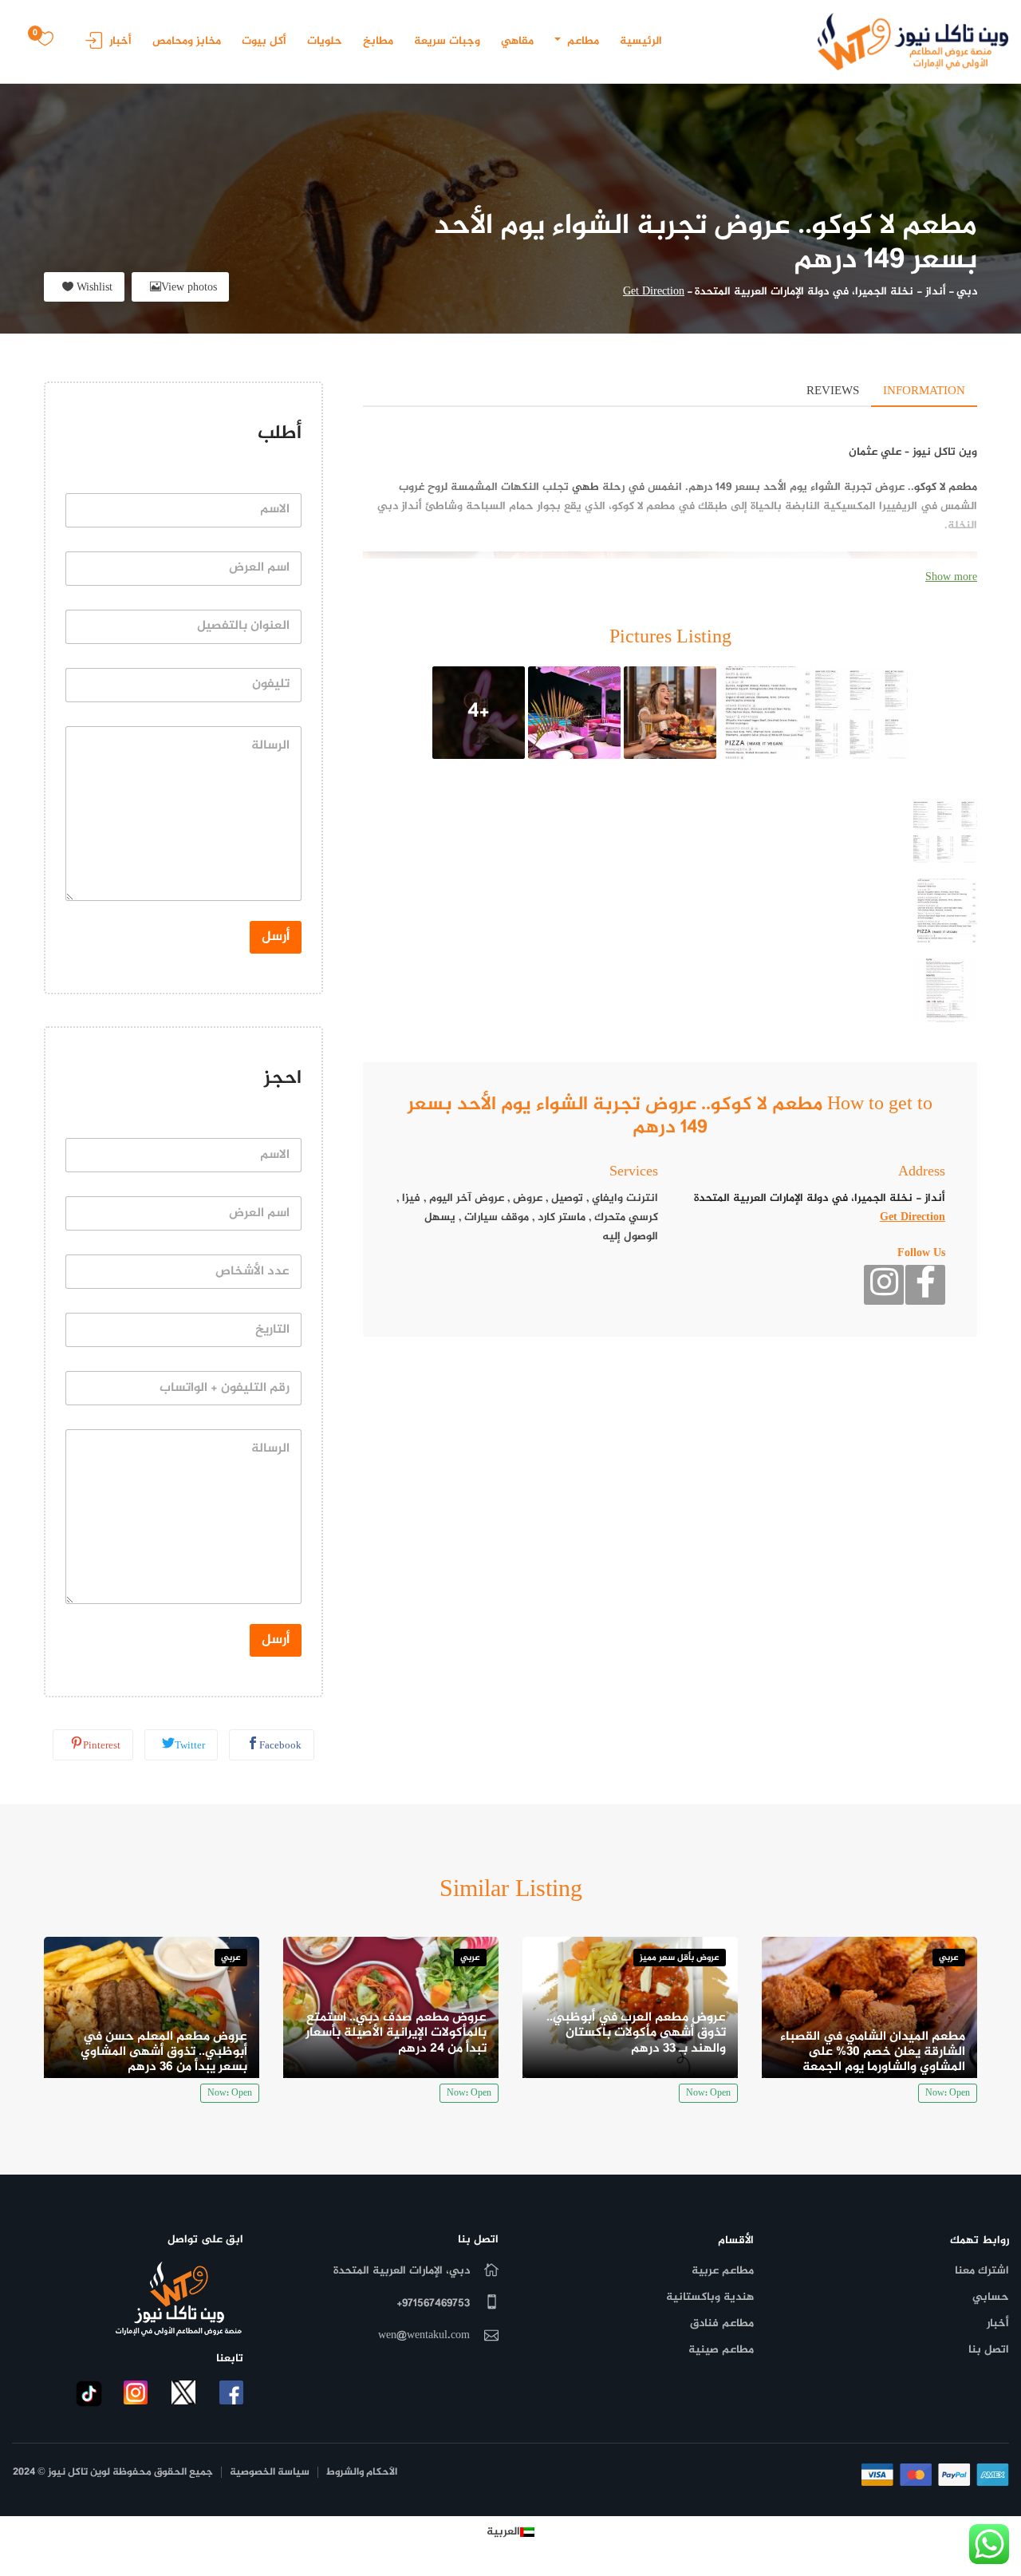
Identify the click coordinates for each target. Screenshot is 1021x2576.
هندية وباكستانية (710, 2297)
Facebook (280, 1746)
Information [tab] (924, 391)
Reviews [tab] (833, 391)
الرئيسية (641, 41)
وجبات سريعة (447, 41)
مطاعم (581, 41)
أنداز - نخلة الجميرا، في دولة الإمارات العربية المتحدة (820, 292)
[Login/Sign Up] (90, 46)
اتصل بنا (989, 2350)
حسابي (991, 2297)
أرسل (276, 937)
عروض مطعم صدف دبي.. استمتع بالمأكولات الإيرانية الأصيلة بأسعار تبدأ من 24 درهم (396, 2033)
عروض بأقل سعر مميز (680, 1958)
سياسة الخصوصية (270, 2473)
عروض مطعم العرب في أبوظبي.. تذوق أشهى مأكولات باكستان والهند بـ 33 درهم (636, 2033)
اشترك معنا (982, 2271)
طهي (585, 487)
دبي (967, 292)
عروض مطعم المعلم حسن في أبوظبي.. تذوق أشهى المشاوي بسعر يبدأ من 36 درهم (164, 2052)
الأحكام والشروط (362, 2473)
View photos (189, 288)
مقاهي (517, 41)
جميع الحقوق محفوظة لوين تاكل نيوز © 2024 (113, 2473)
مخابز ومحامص (187, 41)
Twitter (190, 1746)
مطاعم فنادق (722, 2323)
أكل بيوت (264, 41)
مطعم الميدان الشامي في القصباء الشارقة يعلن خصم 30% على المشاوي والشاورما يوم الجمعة (873, 2052)
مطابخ (378, 41)
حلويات (325, 41)
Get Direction (654, 292)
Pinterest (102, 1746)
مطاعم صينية (721, 2350)
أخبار (120, 41)
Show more (951, 577)
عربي (949, 1958)
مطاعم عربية (723, 2271)
